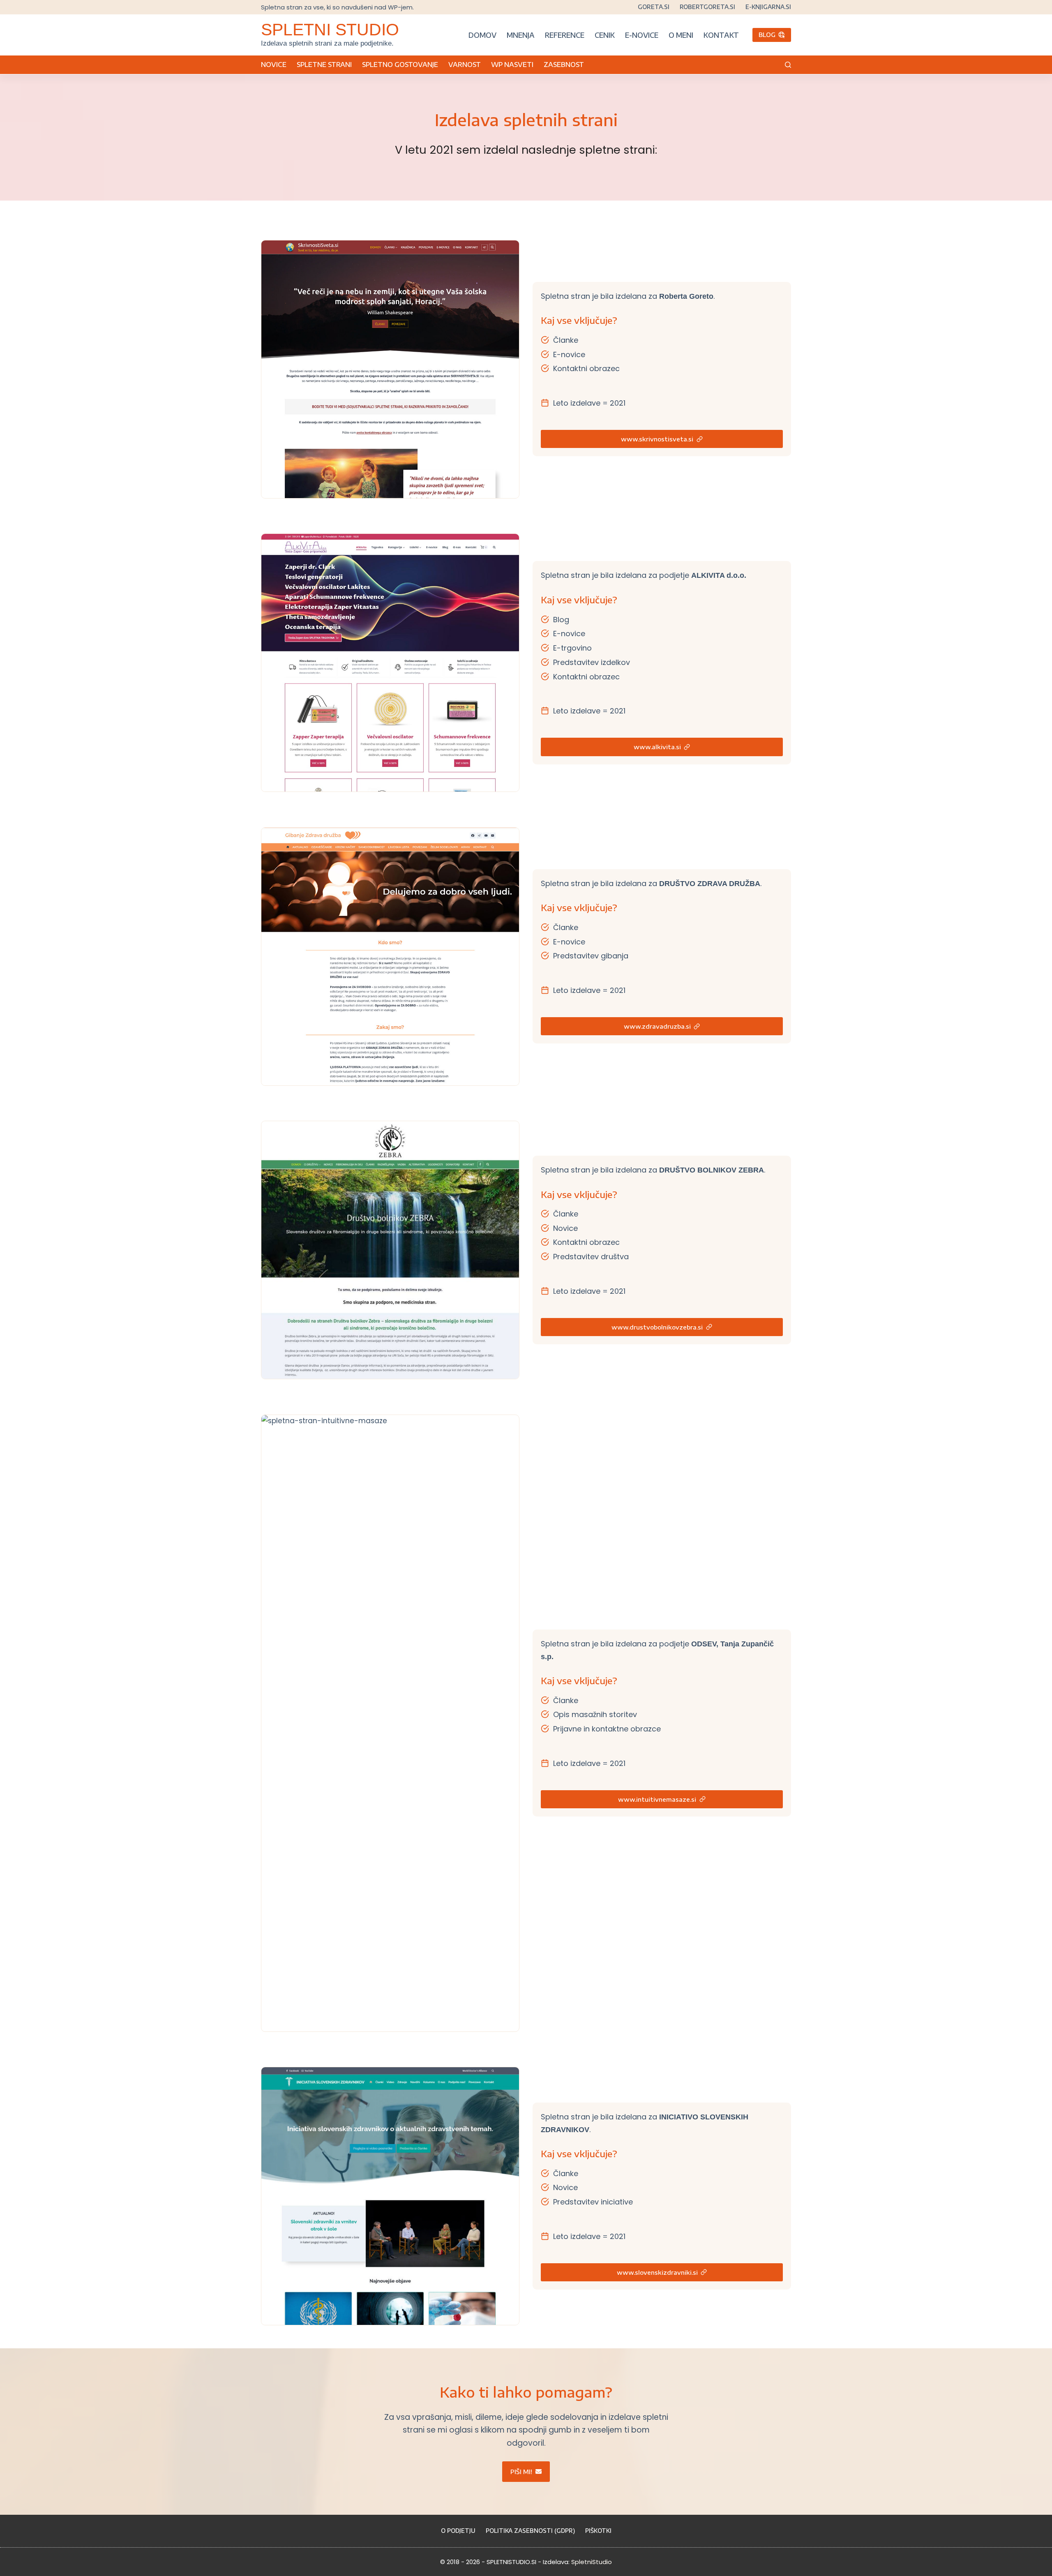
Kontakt (721, 35)
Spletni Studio (330, 30)
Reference (565, 35)
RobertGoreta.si (707, 7)
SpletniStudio (592, 2562)
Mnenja (521, 35)
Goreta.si (654, 7)
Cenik (605, 35)
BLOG (767, 35)
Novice (274, 65)
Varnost (465, 65)
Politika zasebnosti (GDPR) (530, 2531)
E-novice (642, 35)
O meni (681, 35)
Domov (482, 35)
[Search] (788, 65)
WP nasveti (512, 65)
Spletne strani (324, 65)
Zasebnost (564, 65)
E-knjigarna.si (768, 7)
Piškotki (598, 2531)
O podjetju (458, 2531)
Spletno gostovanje (400, 65)
